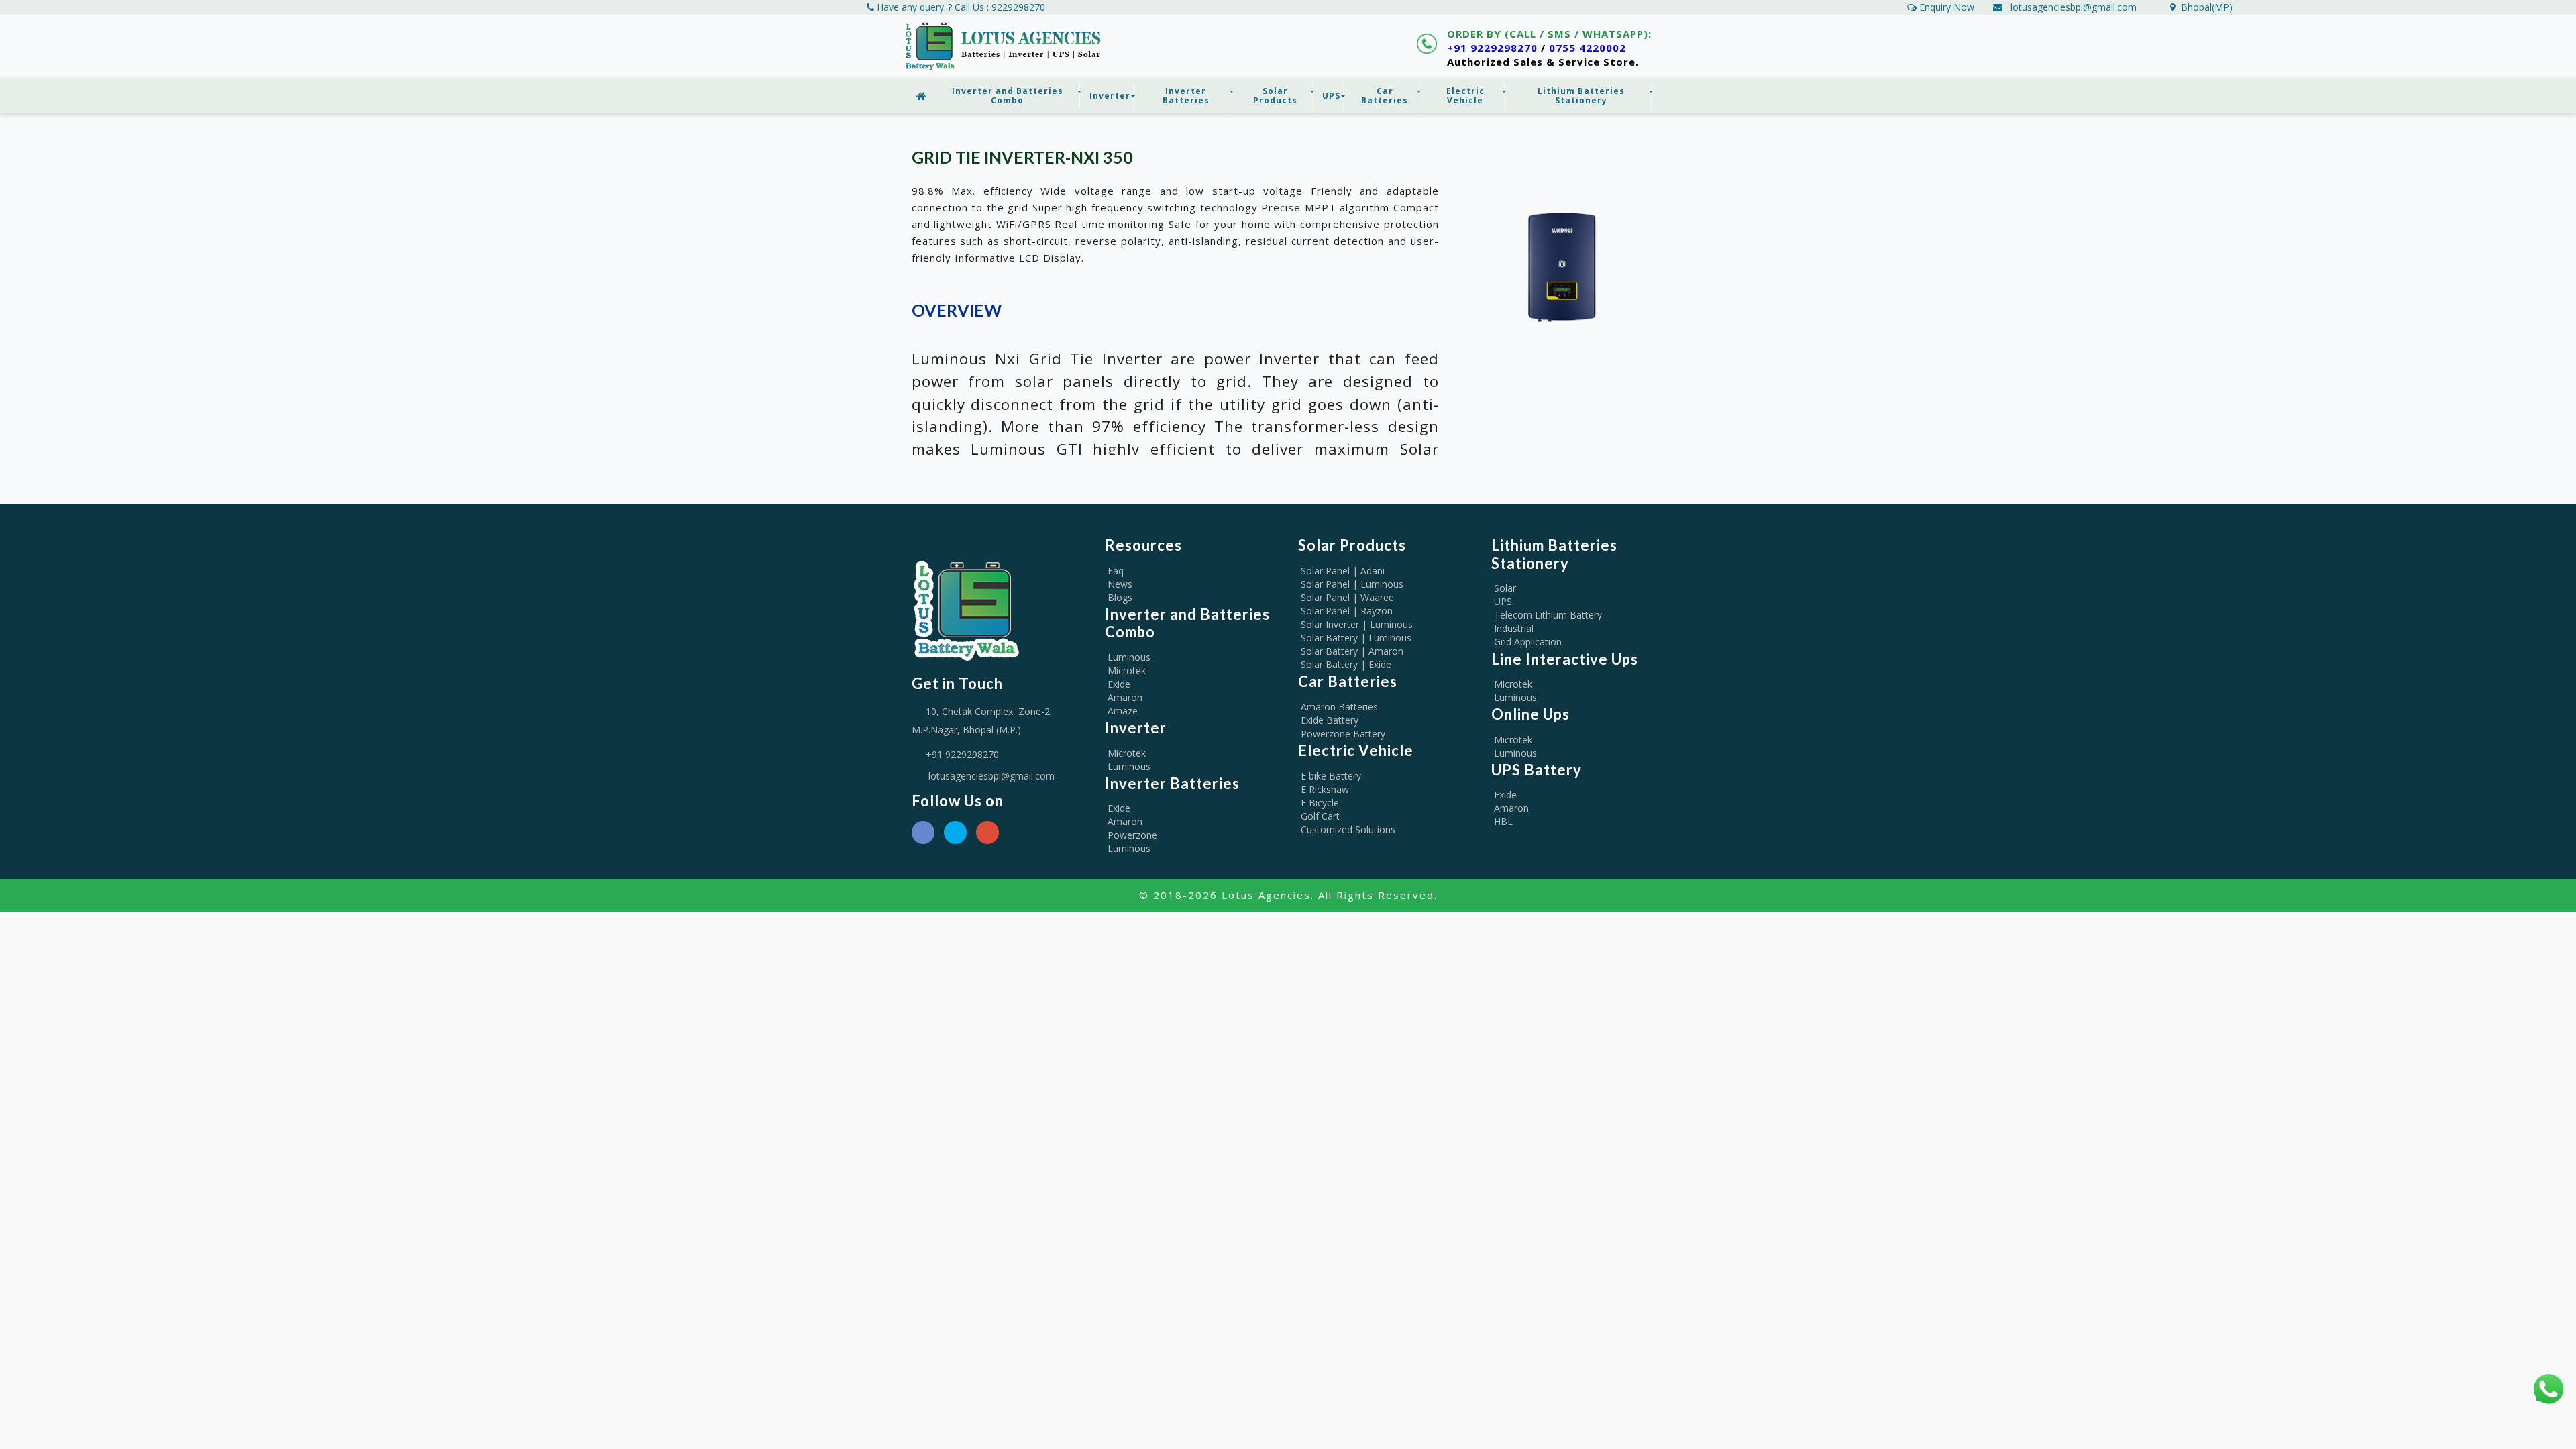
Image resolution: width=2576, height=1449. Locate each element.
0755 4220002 (1588, 48)
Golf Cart (1320, 816)
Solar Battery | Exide (1346, 664)
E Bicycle (1320, 803)
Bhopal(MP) (2204, 7)
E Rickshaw (1325, 789)
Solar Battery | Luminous (1356, 638)
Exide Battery (1330, 720)
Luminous (1129, 657)
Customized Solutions (1348, 829)
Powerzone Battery (1343, 734)
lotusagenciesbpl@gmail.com (2074, 7)
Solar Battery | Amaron (1352, 651)
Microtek (1127, 670)
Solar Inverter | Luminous (1357, 624)
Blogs (1120, 597)
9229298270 (1018, 7)
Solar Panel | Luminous (1352, 584)
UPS (1503, 601)
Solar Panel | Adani (1343, 571)
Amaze (1123, 711)
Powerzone (1132, 835)
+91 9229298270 (1492, 48)
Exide (1119, 684)
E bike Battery (1331, 776)
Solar (1505, 588)
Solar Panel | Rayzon (1347, 611)
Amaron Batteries (1339, 707)
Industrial (1514, 628)
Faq (1116, 571)
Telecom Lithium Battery (1548, 615)
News (1120, 584)
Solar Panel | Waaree (1347, 597)
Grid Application (1528, 642)
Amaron (1125, 697)
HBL (1503, 821)
